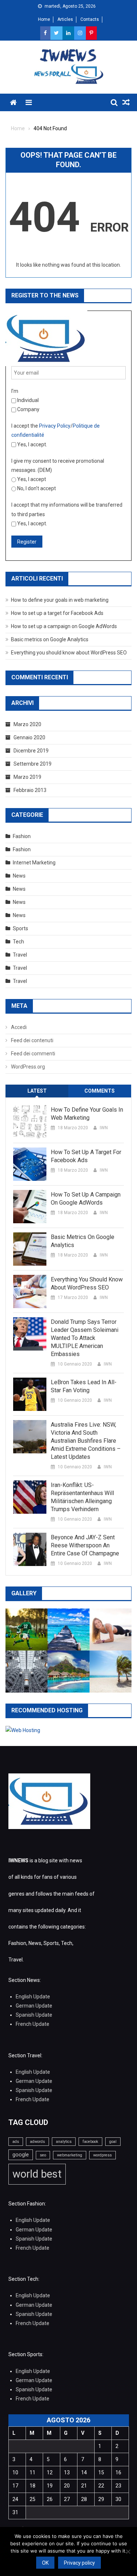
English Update (33, 1997)
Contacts (90, 19)
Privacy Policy (55, 426)
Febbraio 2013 (30, 790)
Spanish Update (34, 2015)
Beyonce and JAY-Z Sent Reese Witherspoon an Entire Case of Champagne (85, 1545)
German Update (34, 2006)
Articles (65, 19)
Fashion (22, 836)
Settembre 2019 (33, 764)
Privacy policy (79, 2563)
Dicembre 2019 (31, 751)
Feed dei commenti (33, 1054)
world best (37, 2174)
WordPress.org (28, 1067)
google (21, 2155)
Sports (20, 928)
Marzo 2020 (27, 724)
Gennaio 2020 (29, 737)
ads (16, 2142)
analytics (64, 2142)
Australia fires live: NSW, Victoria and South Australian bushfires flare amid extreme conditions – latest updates (86, 1441)
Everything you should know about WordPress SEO (69, 653)
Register (27, 542)
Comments (100, 1091)
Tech (18, 942)
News (19, 876)
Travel (20, 955)
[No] (128, 2551)
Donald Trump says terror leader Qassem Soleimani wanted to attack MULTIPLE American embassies (85, 1338)
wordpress (102, 2155)
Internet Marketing (34, 863)
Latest (37, 1091)
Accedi (19, 1027)
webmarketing (70, 2155)
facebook (90, 2142)
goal (113, 2142)
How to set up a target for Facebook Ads (57, 613)
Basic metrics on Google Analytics (50, 639)
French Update (33, 2024)
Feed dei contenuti (32, 1040)
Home (44, 19)
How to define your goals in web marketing (60, 600)
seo (43, 2155)
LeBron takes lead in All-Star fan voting (84, 1386)
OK (45, 2563)
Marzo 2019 (27, 777)
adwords (37, 2142)
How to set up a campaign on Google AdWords (64, 626)
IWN (104, 1128)
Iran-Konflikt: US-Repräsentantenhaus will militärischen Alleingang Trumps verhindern (82, 1497)
